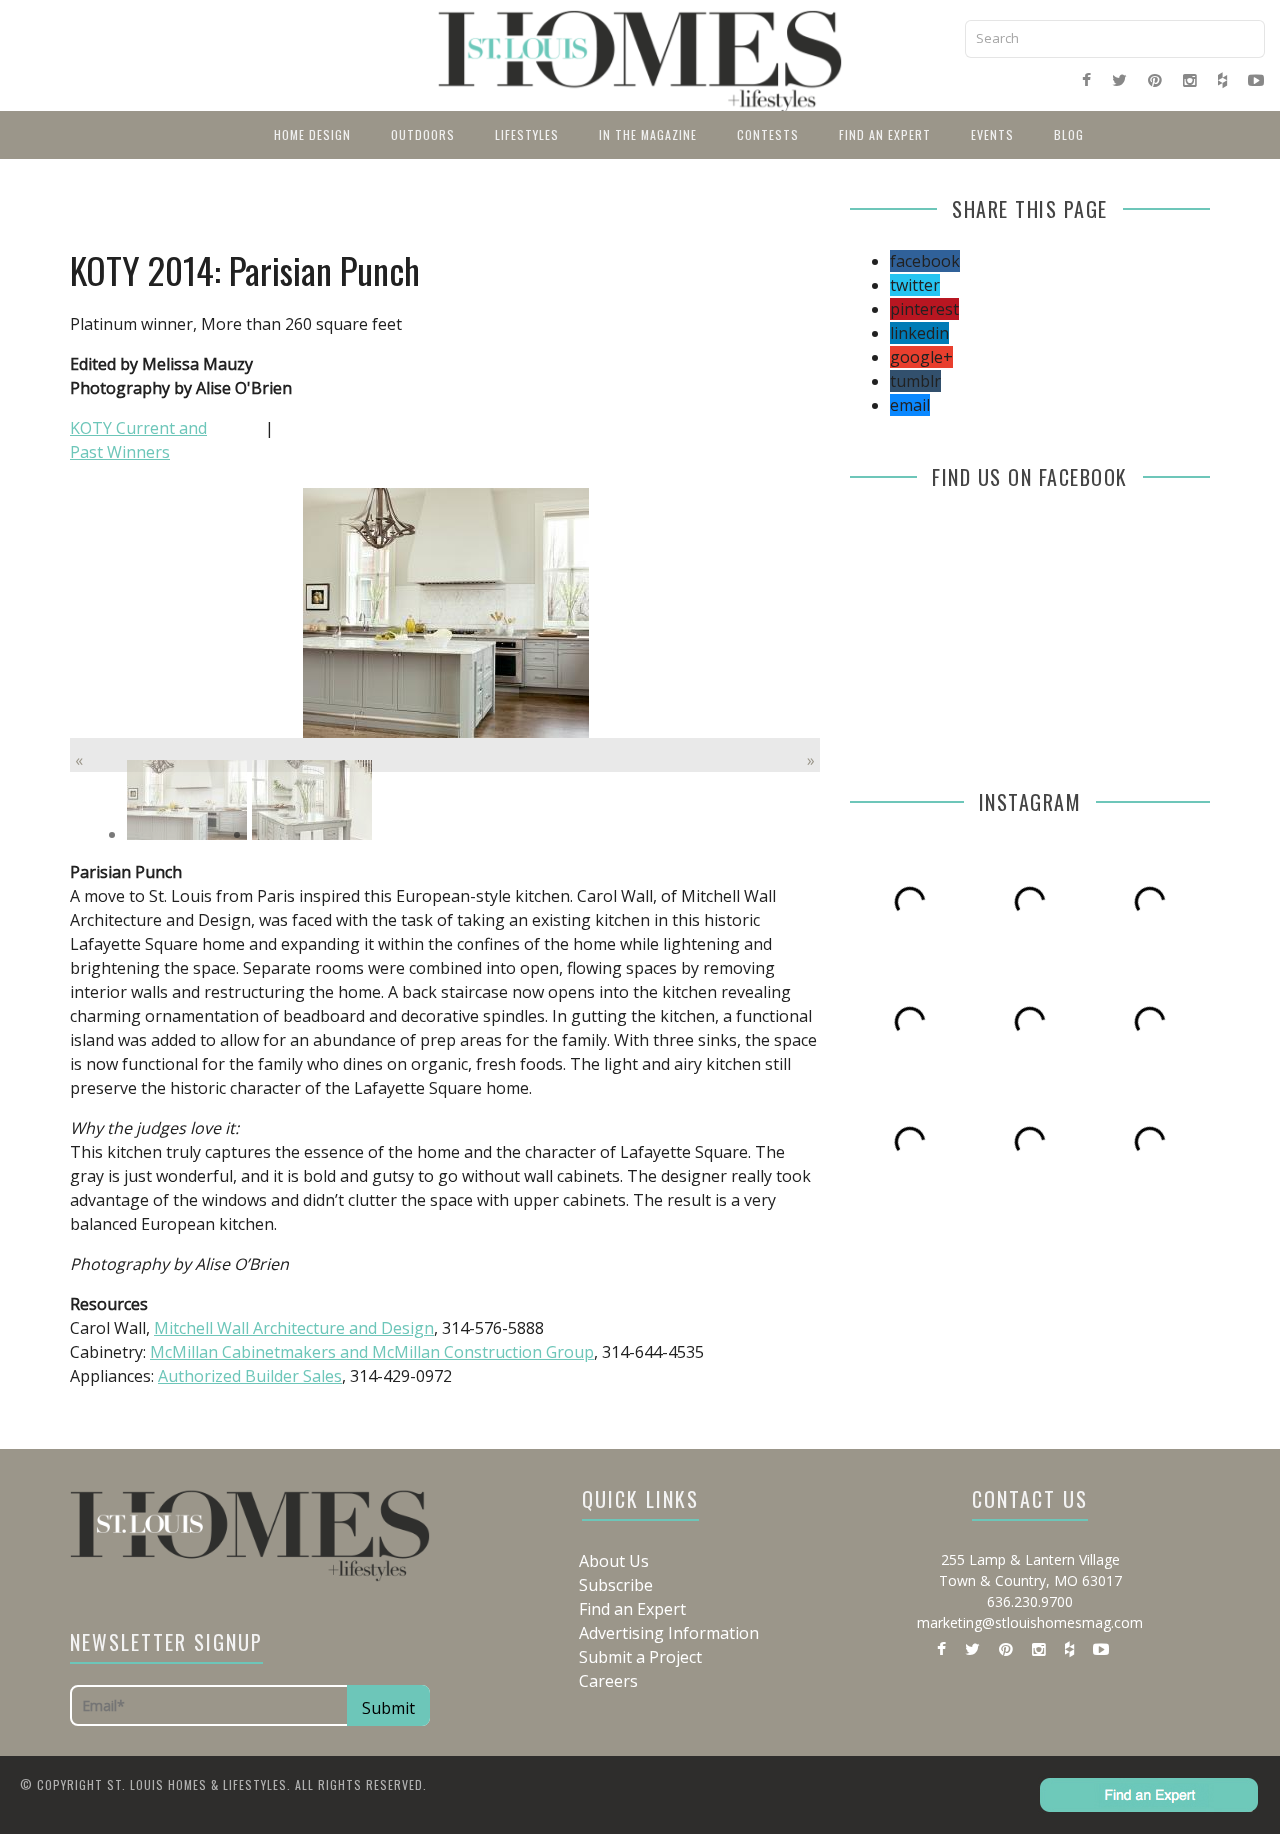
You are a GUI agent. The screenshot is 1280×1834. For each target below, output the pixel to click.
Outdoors (423, 134)
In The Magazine (648, 134)
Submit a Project (640, 1657)
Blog (1069, 134)
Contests (768, 134)
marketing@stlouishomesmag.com (1030, 1622)
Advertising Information (669, 1633)
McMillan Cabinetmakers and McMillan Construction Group (372, 1352)
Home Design (312, 134)
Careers (608, 1681)
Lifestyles (527, 134)
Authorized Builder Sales (250, 1376)
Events (992, 134)
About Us (614, 1561)
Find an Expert (885, 134)
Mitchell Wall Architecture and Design (294, 1328)
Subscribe (616, 1585)
